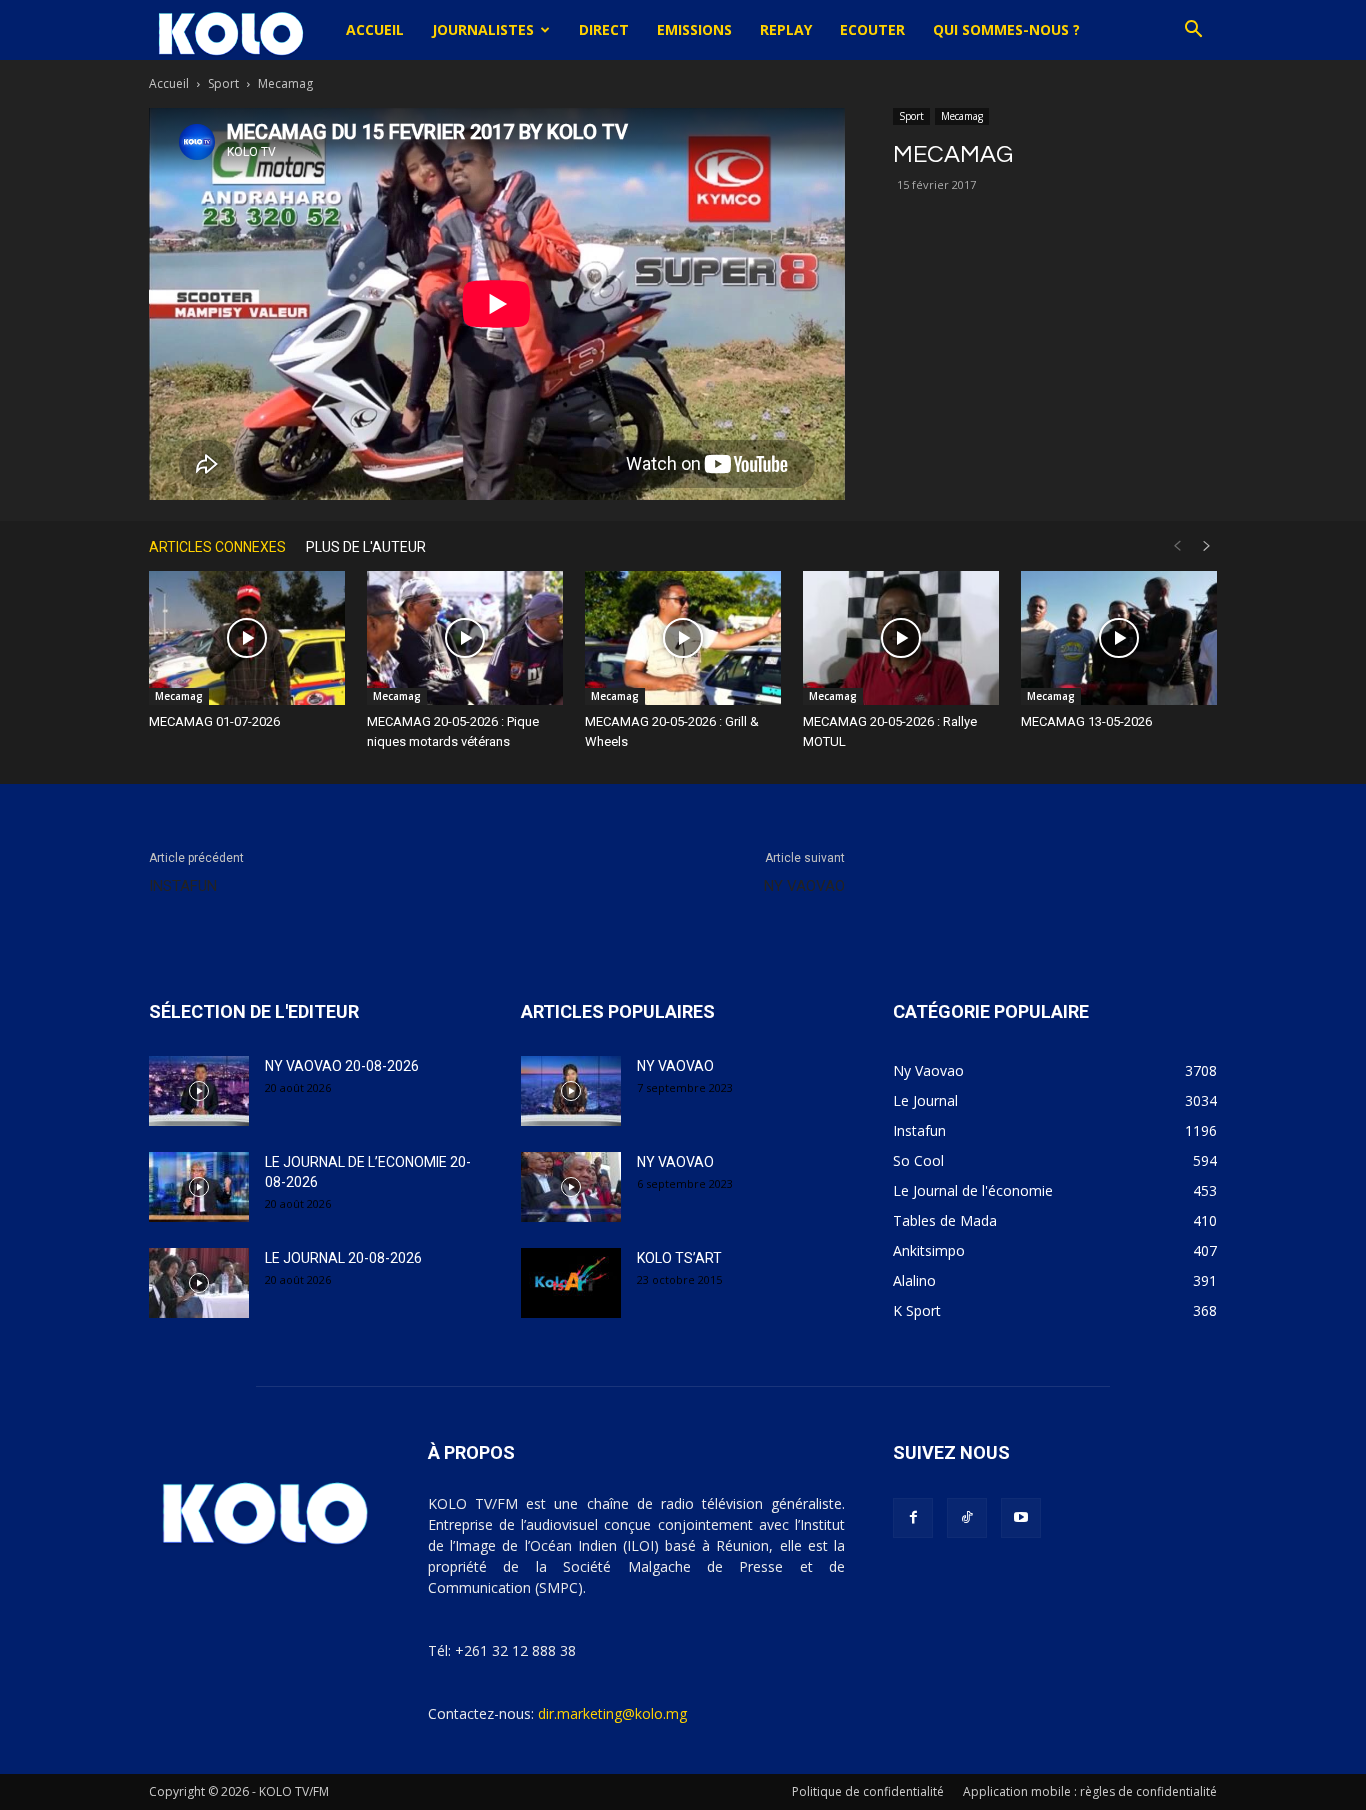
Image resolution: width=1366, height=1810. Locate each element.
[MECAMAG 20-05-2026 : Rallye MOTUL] (901, 638)
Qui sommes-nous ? (1006, 29)
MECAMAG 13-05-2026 (1086, 721)
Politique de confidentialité (868, 1791)
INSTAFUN (183, 886)
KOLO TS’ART (679, 1258)
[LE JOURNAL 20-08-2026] (199, 1283)
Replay (786, 29)
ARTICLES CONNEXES (217, 547)
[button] (1193, 31)
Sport (223, 83)
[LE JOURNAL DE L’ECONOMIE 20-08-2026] (199, 1187)
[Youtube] (1021, 1518)
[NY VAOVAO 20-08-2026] (199, 1091)
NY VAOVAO (804, 886)
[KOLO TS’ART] (571, 1283)
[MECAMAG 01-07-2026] (247, 638)
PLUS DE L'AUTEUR (366, 547)
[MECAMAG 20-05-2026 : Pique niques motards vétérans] (465, 638)
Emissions (694, 29)
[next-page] (1207, 546)
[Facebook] (913, 1518)
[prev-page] (1177, 546)
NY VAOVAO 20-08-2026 (342, 1066)
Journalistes (483, 29)
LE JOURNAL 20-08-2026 (343, 1258)
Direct (604, 29)
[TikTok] (967, 1518)
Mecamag (962, 116)
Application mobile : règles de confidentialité (1090, 1791)
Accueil (375, 29)
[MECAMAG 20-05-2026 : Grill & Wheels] (683, 638)
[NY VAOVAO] (571, 1091)
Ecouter (872, 29)
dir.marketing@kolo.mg (612, 1713)
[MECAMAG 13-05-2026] (1119, 638)
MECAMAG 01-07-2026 (214, 721)
